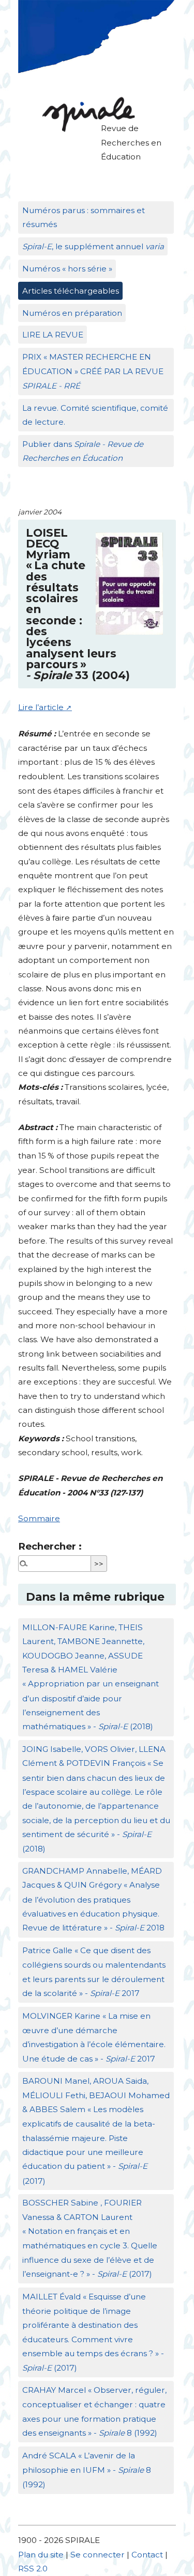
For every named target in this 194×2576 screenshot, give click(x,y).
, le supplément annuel (93, 246)
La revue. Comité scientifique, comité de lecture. (95, 415)
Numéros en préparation (72, 313)
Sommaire (39, 1518)
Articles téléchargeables (71, 291)
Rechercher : (50, 1546)
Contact (147, 2555)
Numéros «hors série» (67, 269)
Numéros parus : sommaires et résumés (84, 217)
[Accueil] (85, 114)
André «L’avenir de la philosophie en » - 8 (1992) (87, 2470)
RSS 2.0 (33, 2569)
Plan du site (41, 2555)
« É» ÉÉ (93, 372)
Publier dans (83, 451)
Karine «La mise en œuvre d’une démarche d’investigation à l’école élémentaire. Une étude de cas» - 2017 (94, 2037)
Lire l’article (41, 707)
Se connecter (98, 2555)
